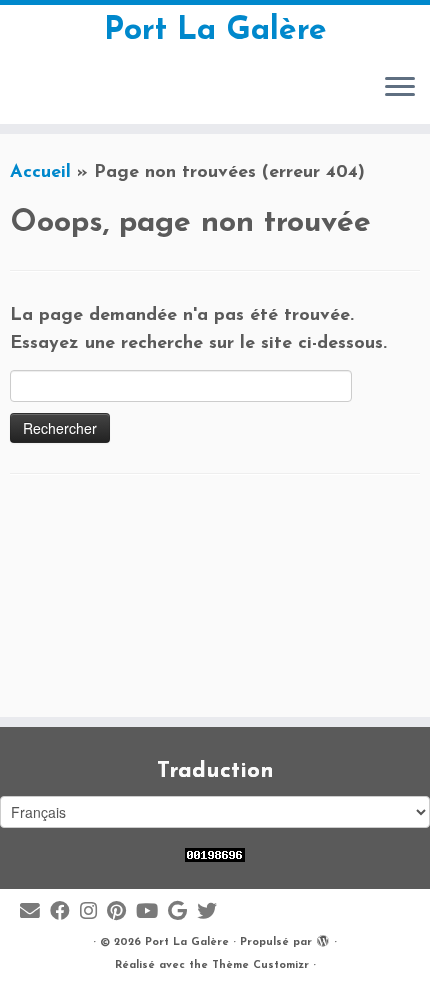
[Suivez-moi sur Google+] (182, 912)
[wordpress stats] (215, 854)
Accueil (40, 173)
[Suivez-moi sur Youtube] (152, 912)
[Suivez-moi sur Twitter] (212, 912)
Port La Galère (215, 31)
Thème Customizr (260, 965)
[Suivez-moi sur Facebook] (65, 912)
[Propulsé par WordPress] (323, 939)
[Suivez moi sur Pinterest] (121, 912)
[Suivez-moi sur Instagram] (93, 912)
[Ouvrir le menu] (400, 88)
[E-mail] (35, 912)
